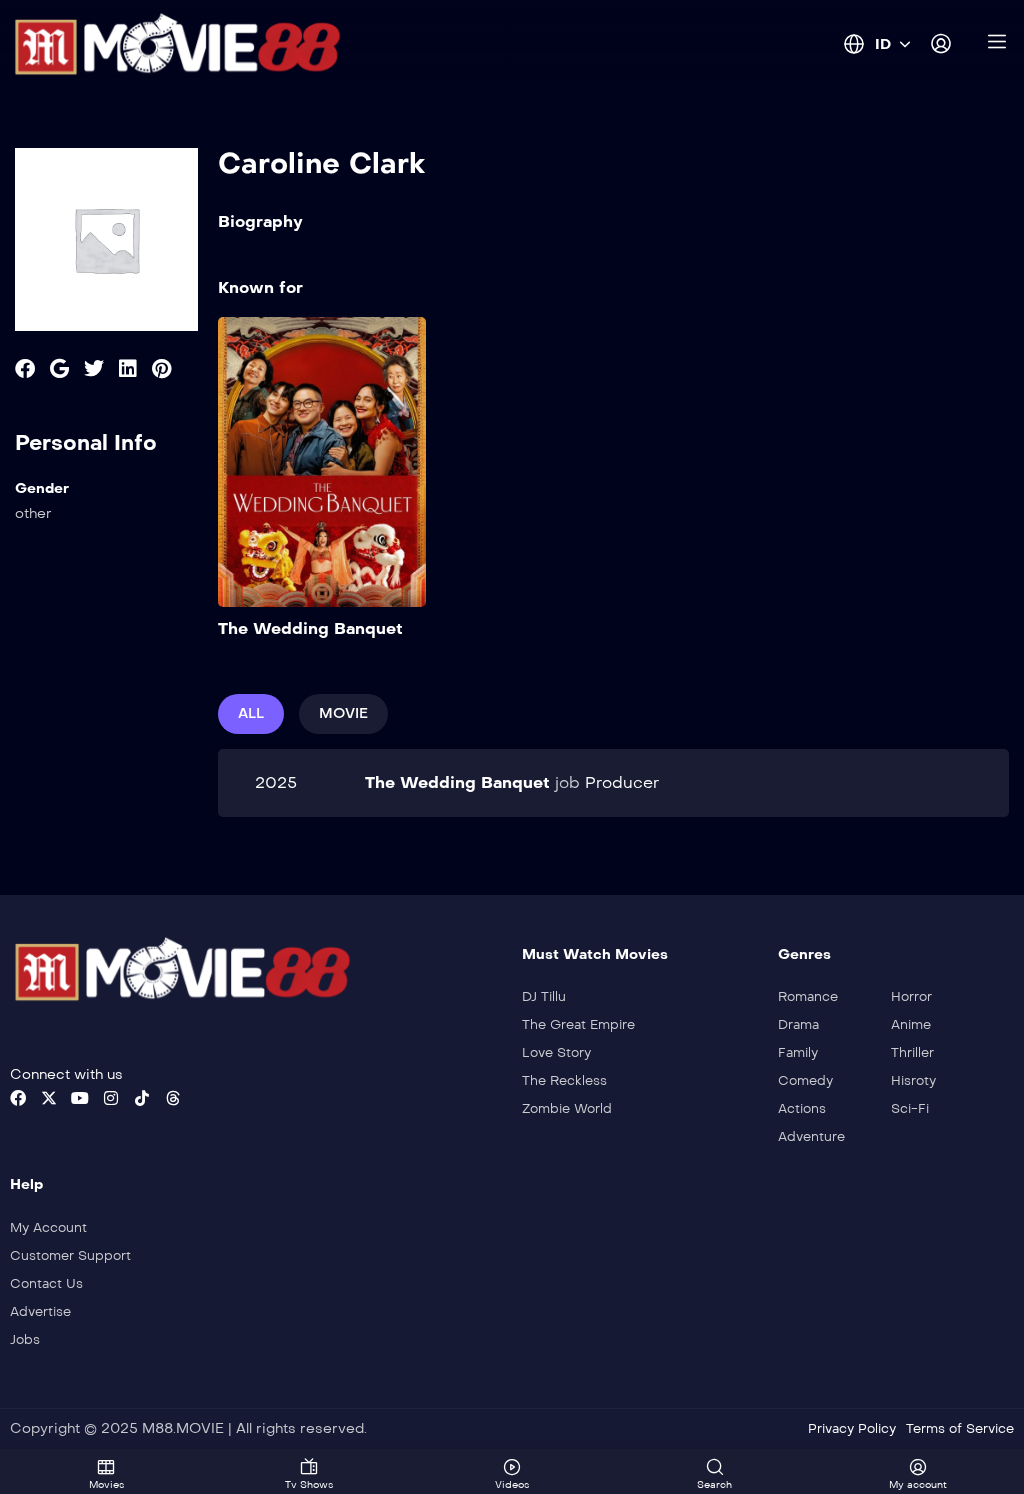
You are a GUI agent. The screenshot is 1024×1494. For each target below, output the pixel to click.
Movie (343, 713)
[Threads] (173, 1098)
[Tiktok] (142, 1098)
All (251, 713)
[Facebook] (18, 1098)
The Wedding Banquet (310, 628)
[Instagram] (111, 1098)
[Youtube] (80, 1098)
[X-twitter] (49, 1098)
